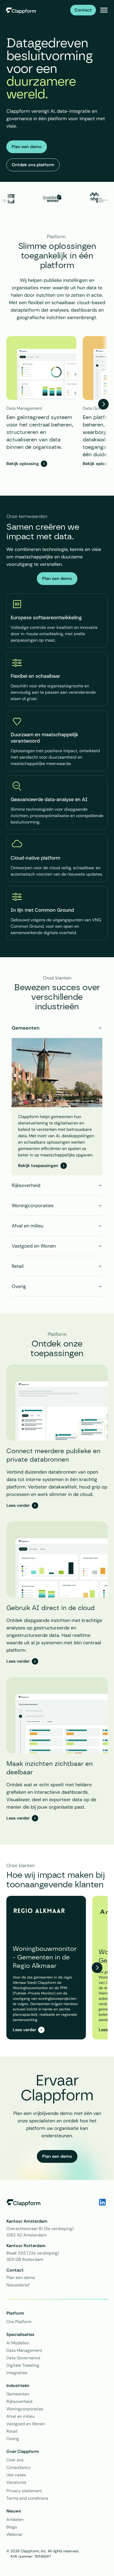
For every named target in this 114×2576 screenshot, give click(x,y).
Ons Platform (19, 2322)
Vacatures (16, 2482)
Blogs (12, 2527)
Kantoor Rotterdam (27, 2246)
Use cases (16, 2475)
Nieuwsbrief (18, 2285)
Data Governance (23, 2358)
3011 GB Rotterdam (25, 2259)
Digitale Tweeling (23, 2365)
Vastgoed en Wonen (26, 2424)
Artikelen (15, 2519)
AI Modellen (18, 2343)
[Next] (103, 404)
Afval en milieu (21, 2416)
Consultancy (19, 2467)
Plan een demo (21, 2278)
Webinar (14, 2534)
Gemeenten (18, 2394)
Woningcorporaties (25, 2409)
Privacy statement (24, 2491)
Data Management (24, 2350)
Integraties (17, 2373)
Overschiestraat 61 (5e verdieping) (40, 2229)
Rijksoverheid (19, 2401)
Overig (13, 2439)
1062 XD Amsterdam (26, 2235)
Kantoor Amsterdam (27, 2221)
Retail (12, 2431)
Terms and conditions (27, 2498)
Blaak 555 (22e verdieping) (33, 2253)
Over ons (15, 2460)
